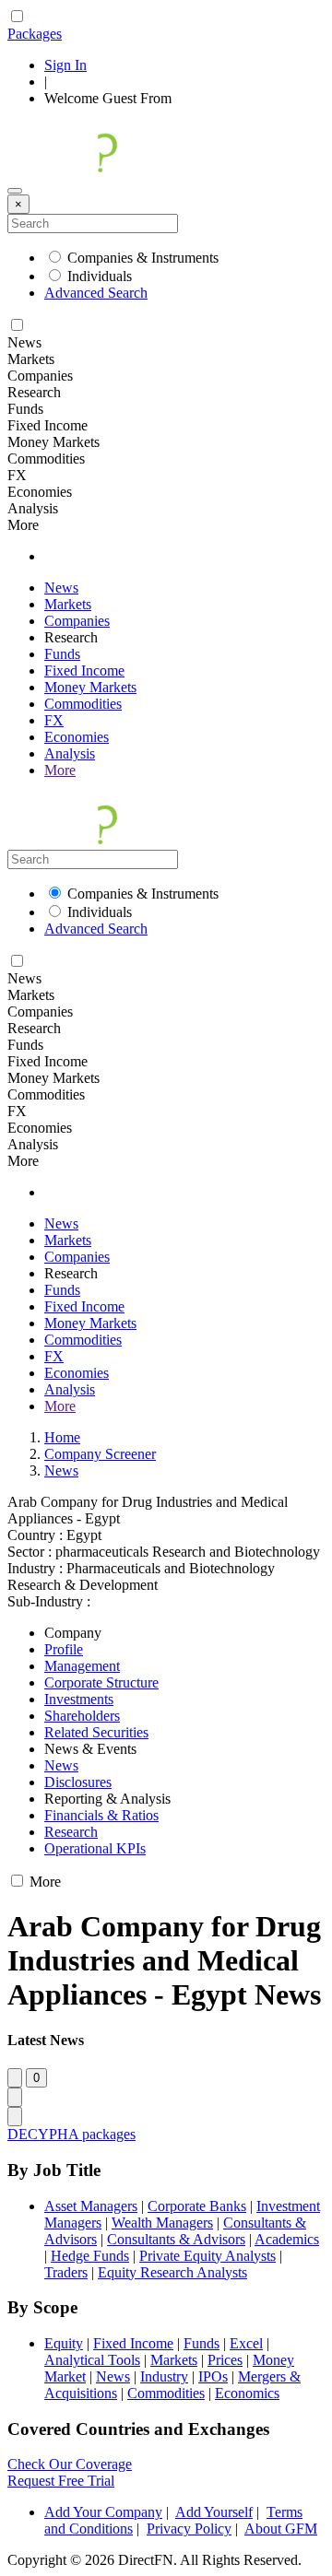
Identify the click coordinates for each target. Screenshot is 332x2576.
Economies (77, 737)
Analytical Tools (92, 2360)
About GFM (281, 2529)
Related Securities (96, 1732)
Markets (68, 604)
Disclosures (78, 1782)
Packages (35, 34)
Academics (287, 2239)
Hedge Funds (90, 2256)
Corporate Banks (197, 2206)
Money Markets (90, 687)
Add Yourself (214, 2512)
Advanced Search (96, 293)
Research (71, 1832)
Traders (66, 2272)
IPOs (213, 2376)
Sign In (65, 65)
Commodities (83, 704)
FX (54, 720)
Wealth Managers (162, 2223)
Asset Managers (91, 2206)
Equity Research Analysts (172, 2272)
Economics (247, 2393)
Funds (62, 654)
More (60, 770)
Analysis (70, 753)
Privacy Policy (189, 2529)
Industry (164, 2376)
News (61, 588)
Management (82, 1666)
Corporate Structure (101, 1682)
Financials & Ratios (101, 1815)
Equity (64, 2343)
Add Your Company (103, 2512)
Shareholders (82, 1716)
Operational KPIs (95, 1848)
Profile (64, 1649)
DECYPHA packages (71, 2134)
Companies (77, 621)
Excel (246, 2343)
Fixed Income (84, 670)
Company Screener (100, 1454)
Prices (225, 2360)
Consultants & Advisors (176, 2239)
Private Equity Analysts (207, 2256)
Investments (79, 1699)
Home (62, 1437)
